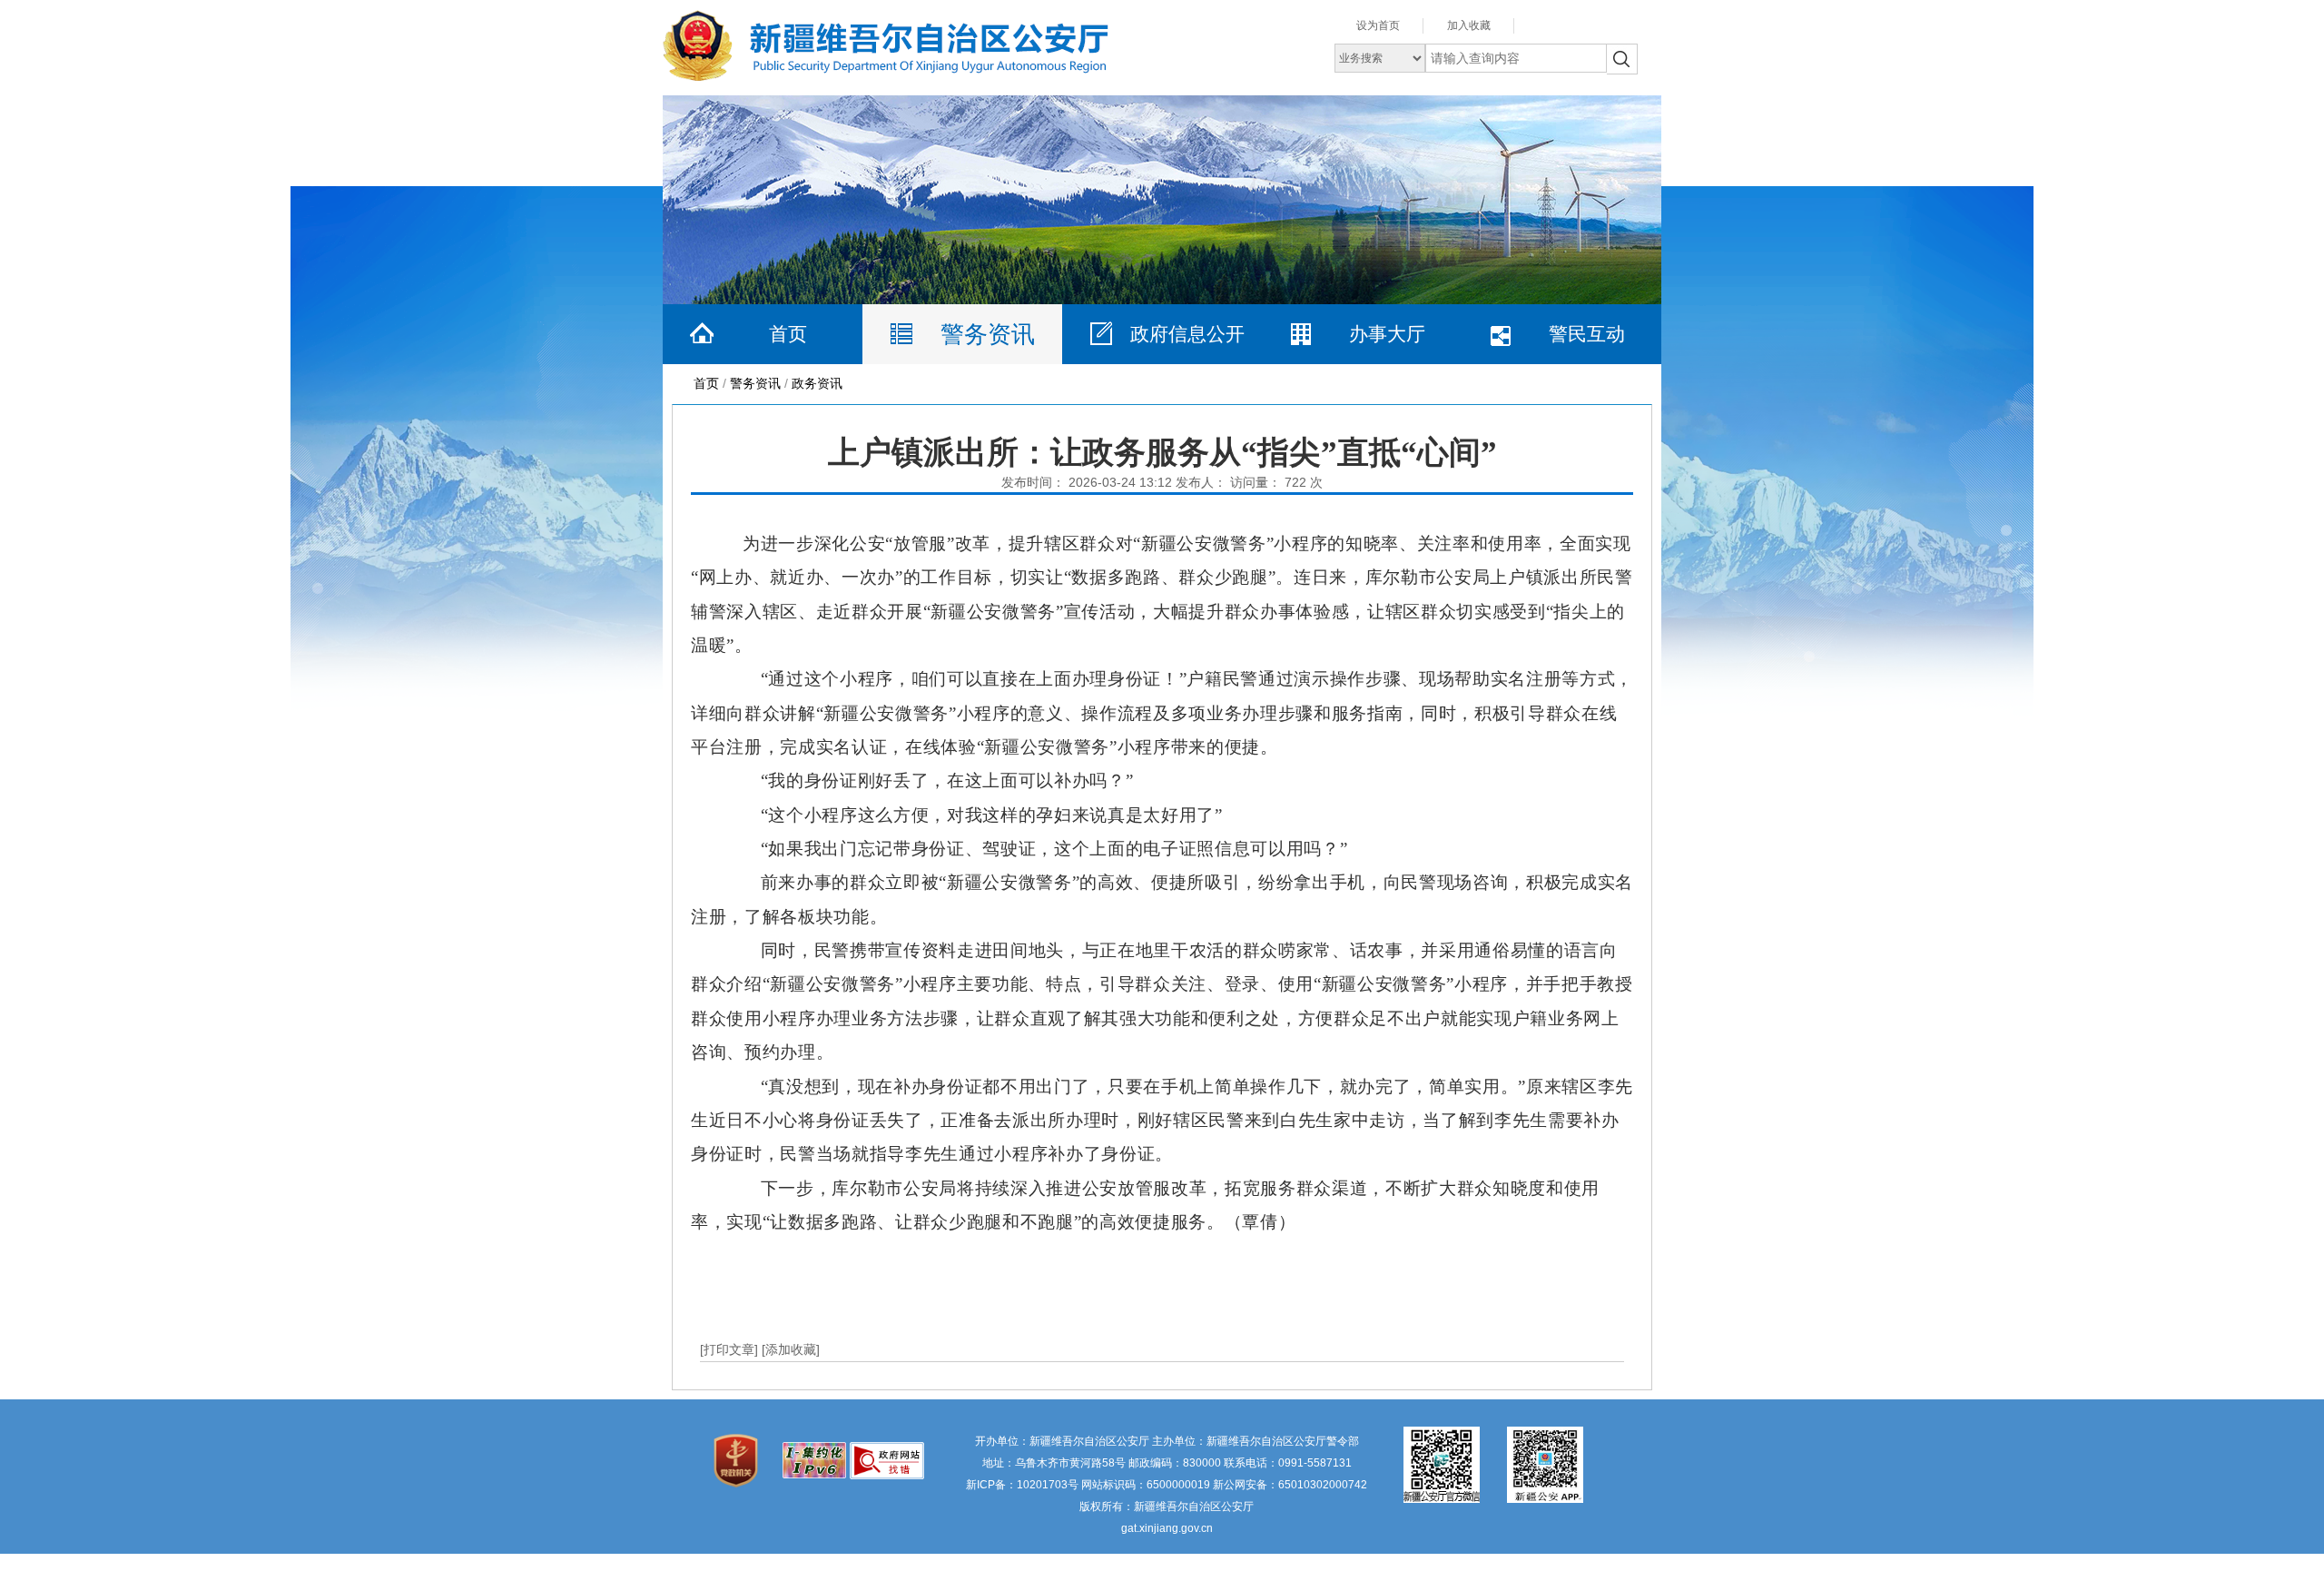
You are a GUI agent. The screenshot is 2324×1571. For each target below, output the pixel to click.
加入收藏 (1469, 25)
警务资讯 (988, 334)
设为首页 (1378, 25)
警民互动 (1587, 334)
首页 (788, 334)
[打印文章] (731, 1349)
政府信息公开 (1187, 334)
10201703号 (1048, 1485)
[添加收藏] (791, 1349)
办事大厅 (1387, 334)
